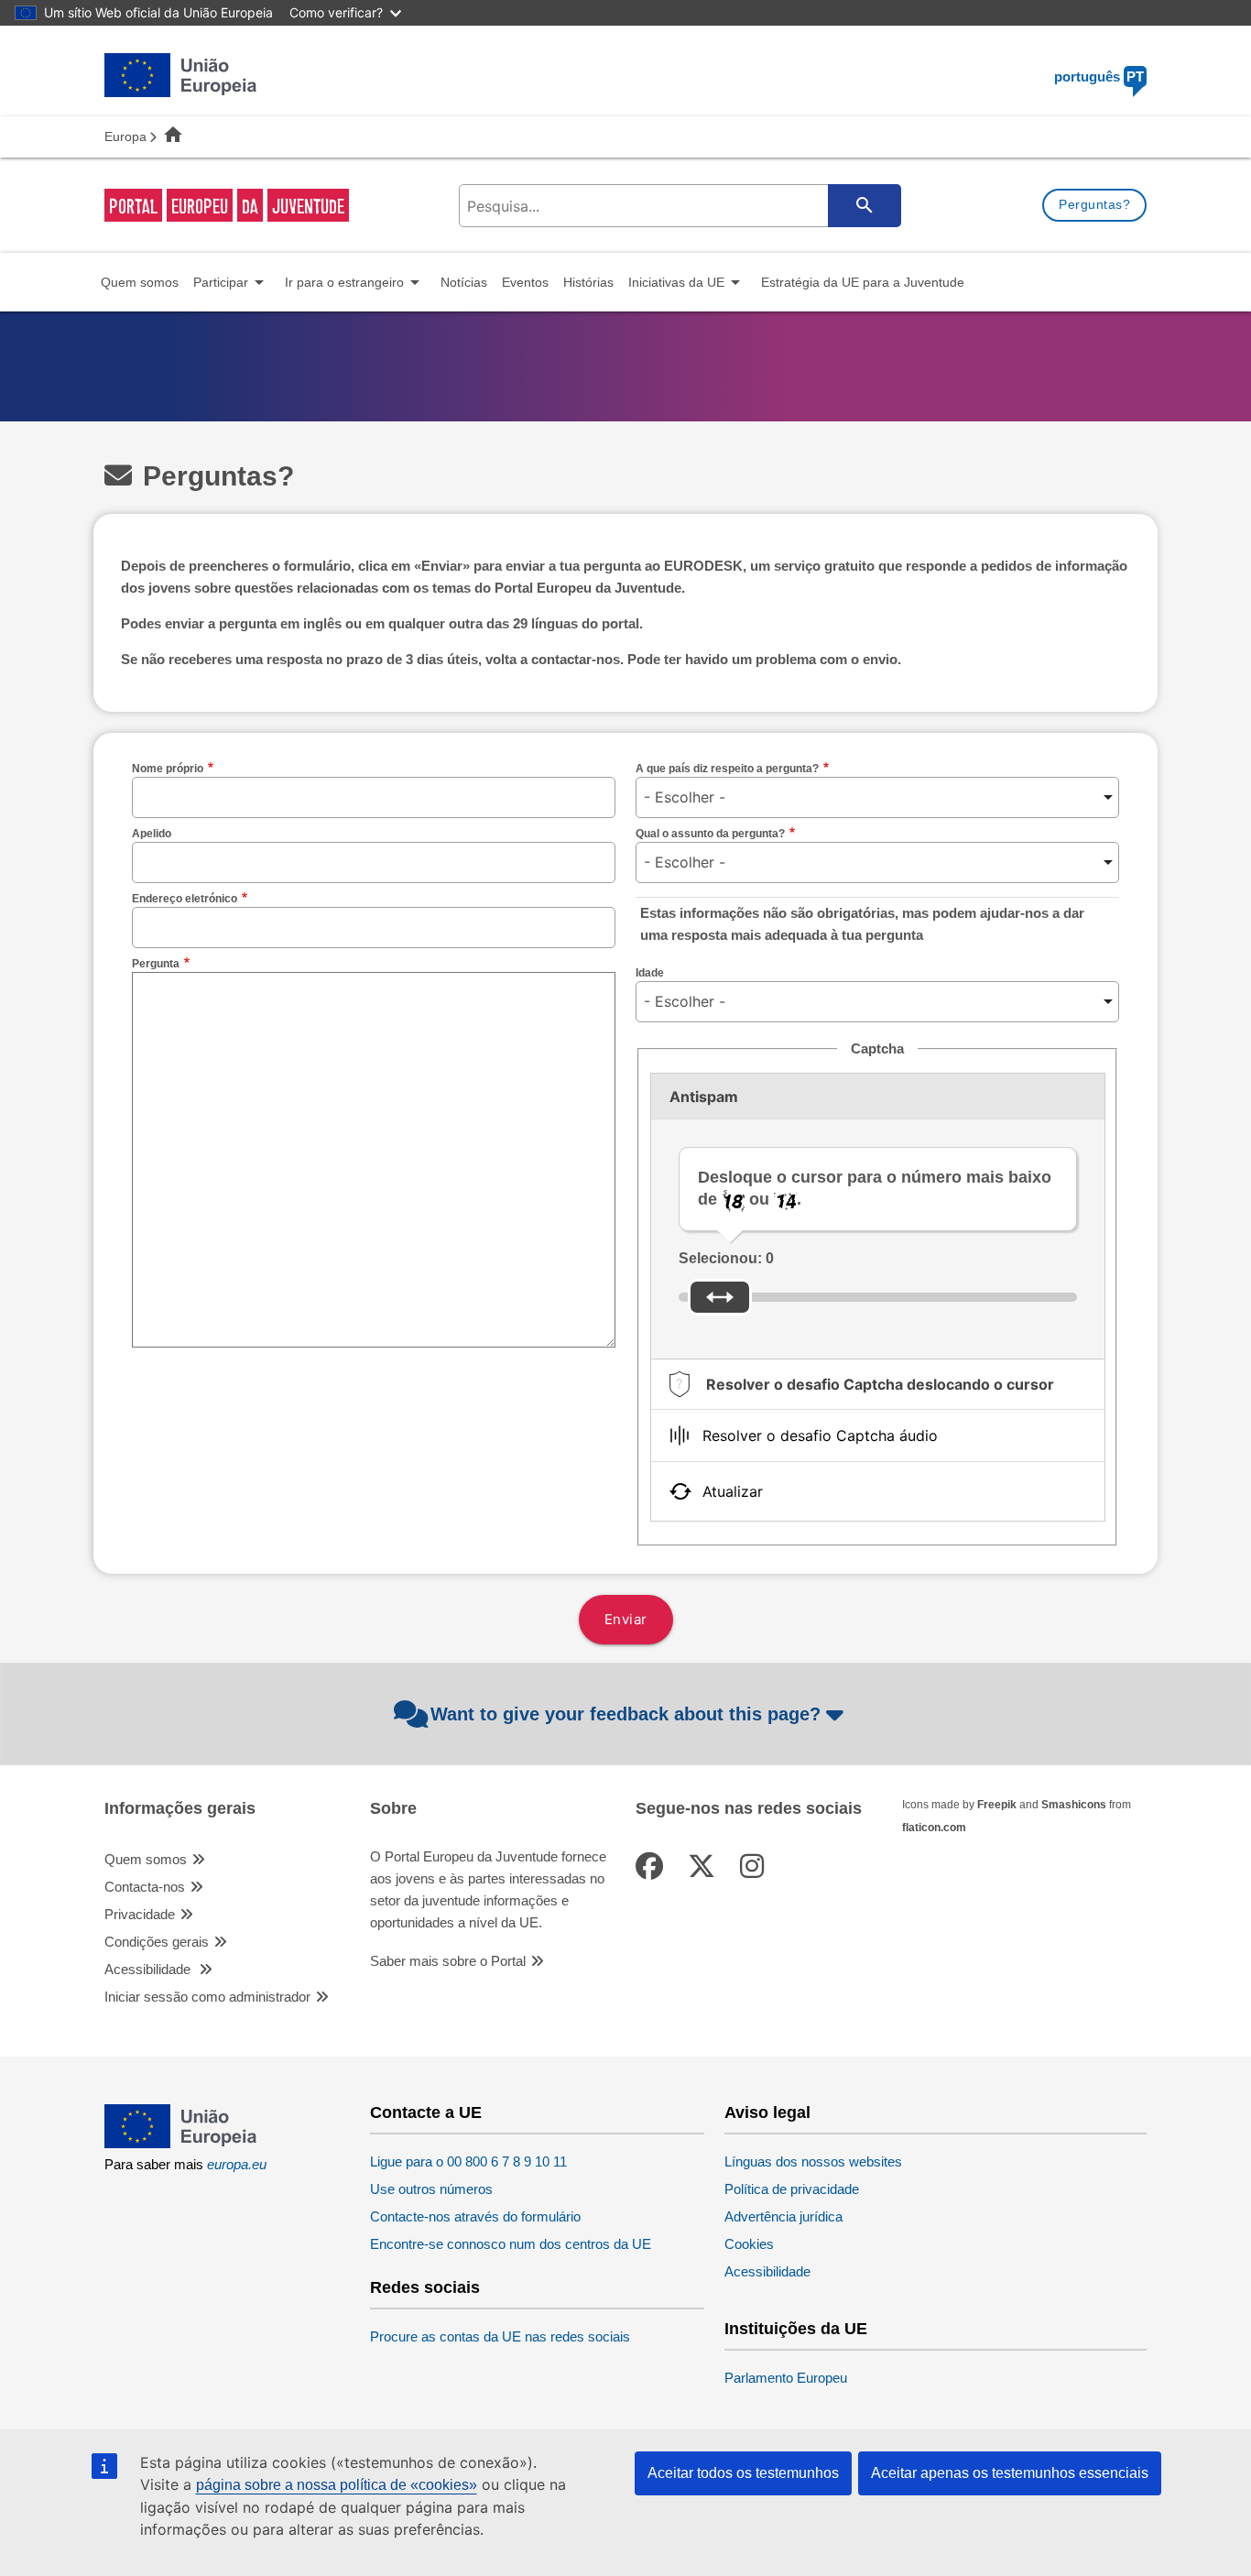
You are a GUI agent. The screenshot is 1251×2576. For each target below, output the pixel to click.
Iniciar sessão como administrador (207, 1997)
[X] (705, 1867)
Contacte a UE (426, 2113)
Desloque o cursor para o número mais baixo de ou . (875, 1188)
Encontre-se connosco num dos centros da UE (511, 2244)
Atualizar (733, 1491)
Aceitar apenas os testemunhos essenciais (1010, 2473)
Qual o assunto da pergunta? (710, 834)
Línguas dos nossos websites (813, 2161)
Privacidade (140, 1914)
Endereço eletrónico (185, 899)
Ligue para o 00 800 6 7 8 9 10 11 (468, 2161)
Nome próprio (168, 769)
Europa (125, 136)
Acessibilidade (149, 1969)
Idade (650, 973)
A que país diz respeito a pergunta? (727, 769)
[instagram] (756, 1867)
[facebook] (653, 1867)
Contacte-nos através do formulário (475, 2216)
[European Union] (181, 2143)
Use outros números (431, 2189)
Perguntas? (1094, 204)
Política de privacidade (792, 2189)
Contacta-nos (145, 1887)
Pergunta (156, 964)
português (1099, 76)
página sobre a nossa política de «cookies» (337, 2485)
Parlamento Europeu (786, 2378)
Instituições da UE (796, 2329)
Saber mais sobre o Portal (448, 1961)
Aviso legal (767, 2113)
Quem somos (146, 1859)
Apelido (152, 834)
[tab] (878, 1384)
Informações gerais (180, 1809)
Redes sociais (425, 2288)
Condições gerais (157, 1942)
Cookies (749, 2244)
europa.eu (237, 2164)
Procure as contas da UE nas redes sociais (500, 2336)
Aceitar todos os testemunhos (743, 2473)
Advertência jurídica (783, 2216)
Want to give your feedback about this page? (625, 1714)
